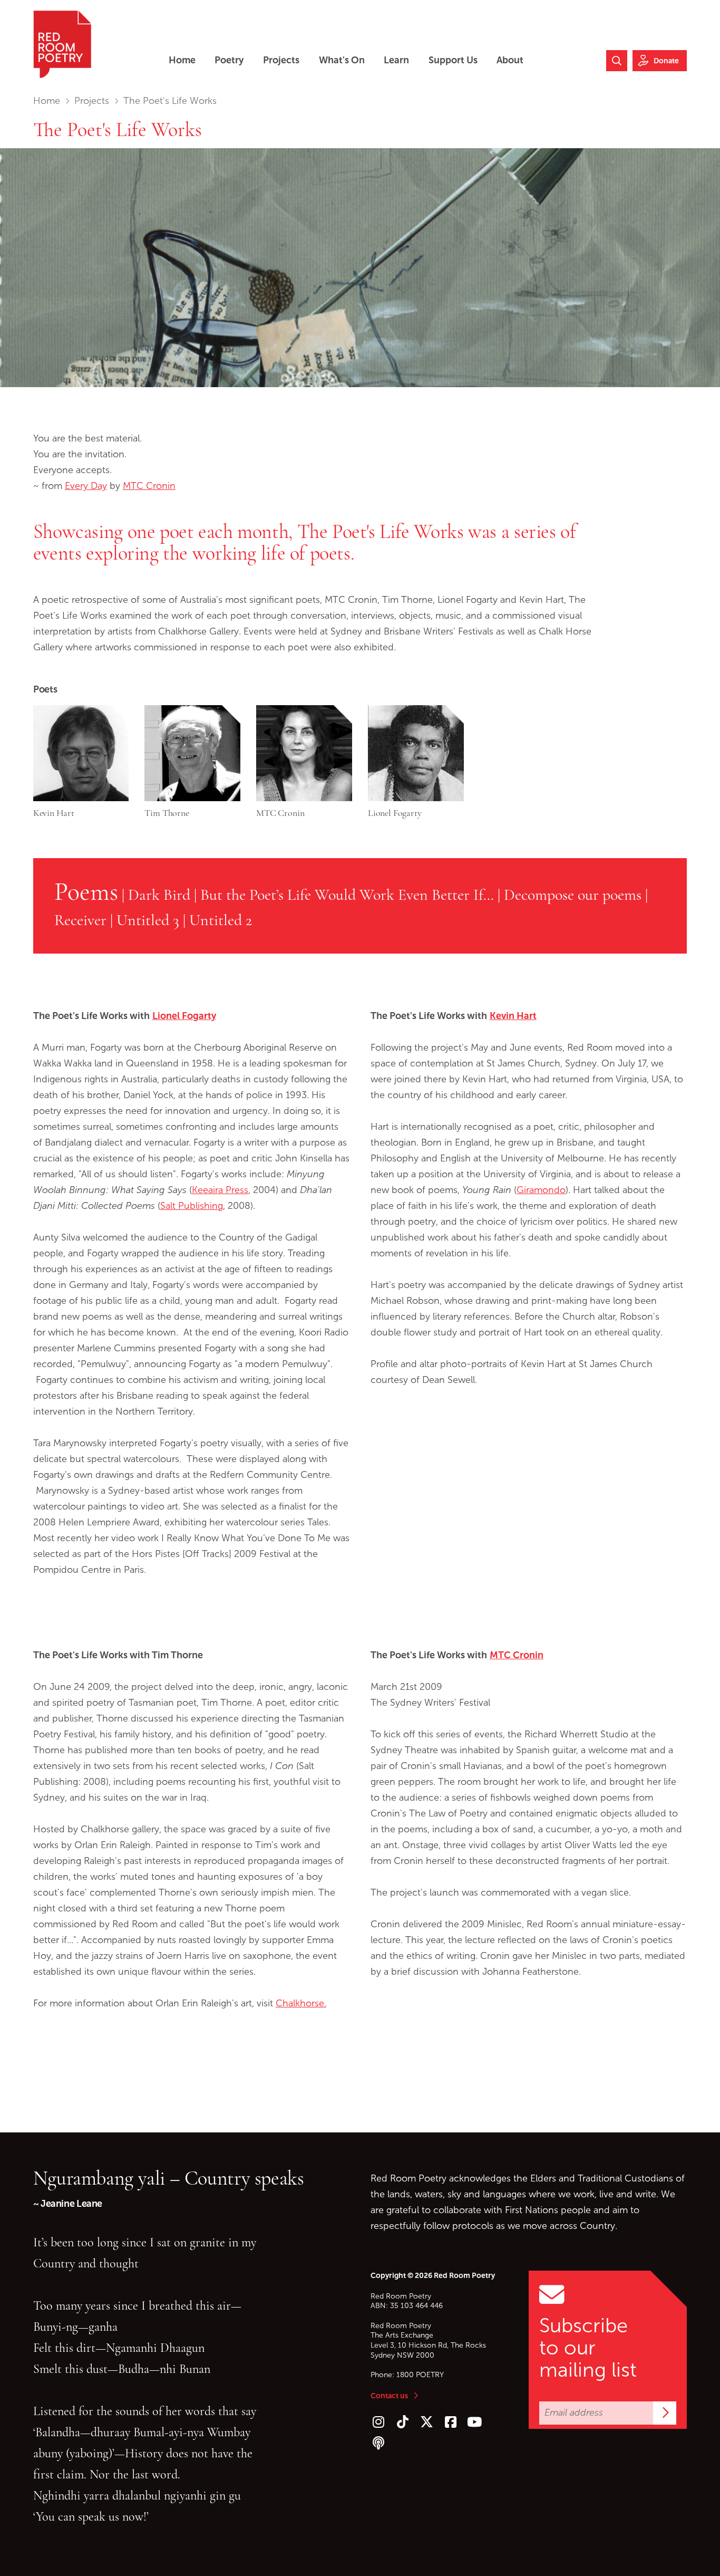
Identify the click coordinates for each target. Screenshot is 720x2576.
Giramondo (541, 1190)
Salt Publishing (192, 1206)
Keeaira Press (220, 1190)
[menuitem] (182, 60)
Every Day (86, 486)
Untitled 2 (221, 920)
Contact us (389, 2396)
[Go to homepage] (62, 44)
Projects (92, 101)
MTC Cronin (149, 486)
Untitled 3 (148, 920)
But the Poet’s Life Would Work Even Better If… (347, 895)
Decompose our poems (573, 895)
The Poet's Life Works (118, 130)
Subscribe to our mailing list (588, 2348)
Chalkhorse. (301, 2003)
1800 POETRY (420, 2375)
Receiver (80, 920)
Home (47, 101)
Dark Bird (159, 895)
